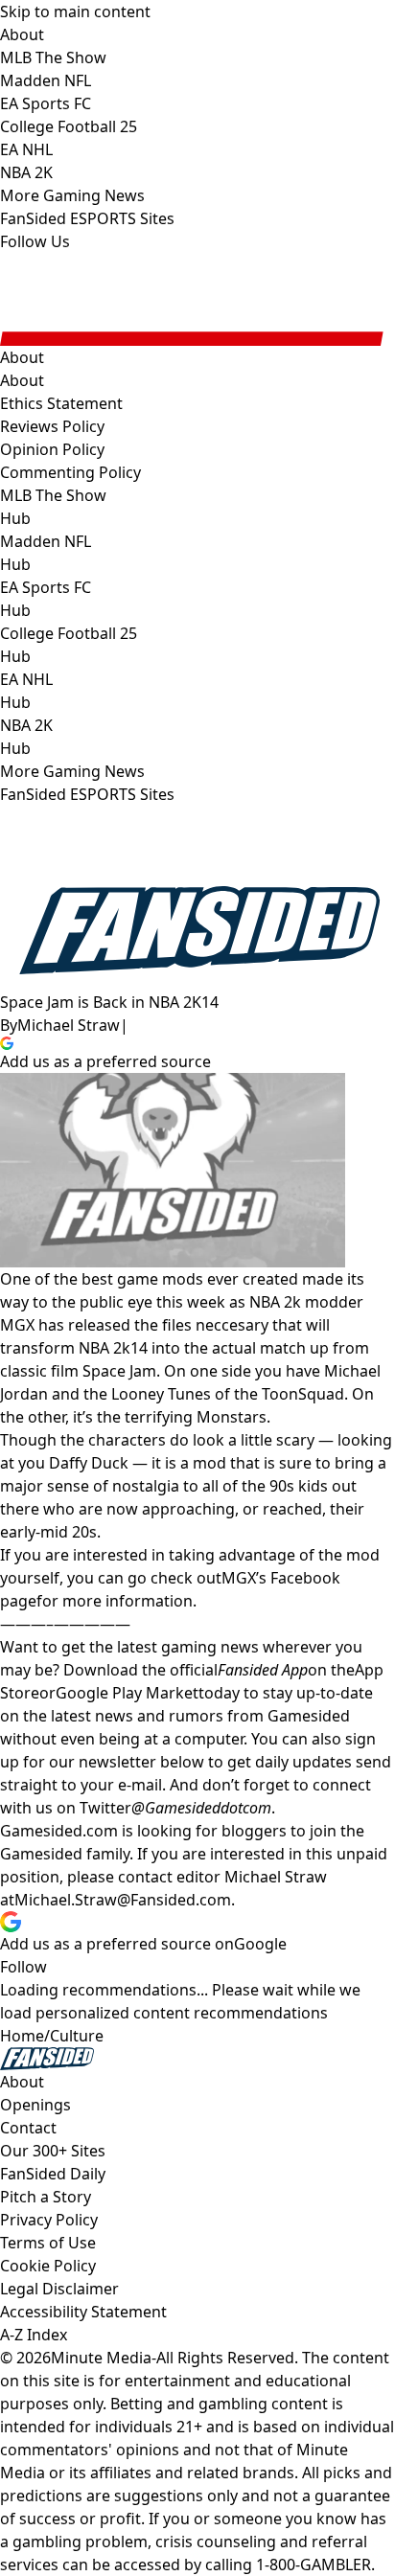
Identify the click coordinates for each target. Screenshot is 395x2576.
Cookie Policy (48, 2266)
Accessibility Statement (83, 2312)
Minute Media (101, 2358)
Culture (77, 2036)
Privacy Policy (49, 2220)
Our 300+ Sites (53, 2151)
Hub (15, 518)
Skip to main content (75, 11)
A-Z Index (34, 2335)
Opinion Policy (52, 449)
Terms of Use (48, 2243)
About (22, 380)
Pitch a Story (46, 2197)
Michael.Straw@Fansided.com (123, 1900)
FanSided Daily (53, 2174)
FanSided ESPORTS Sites (87, 794)
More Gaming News (72, 771)
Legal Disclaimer (59, 2289)
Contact (28, 2128)
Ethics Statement (61, 403)
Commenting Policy (70, 472)
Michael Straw (69, 1025)
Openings (35, 2105)
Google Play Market (127, 1693)
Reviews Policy (52, 426)
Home (22, 2036)
